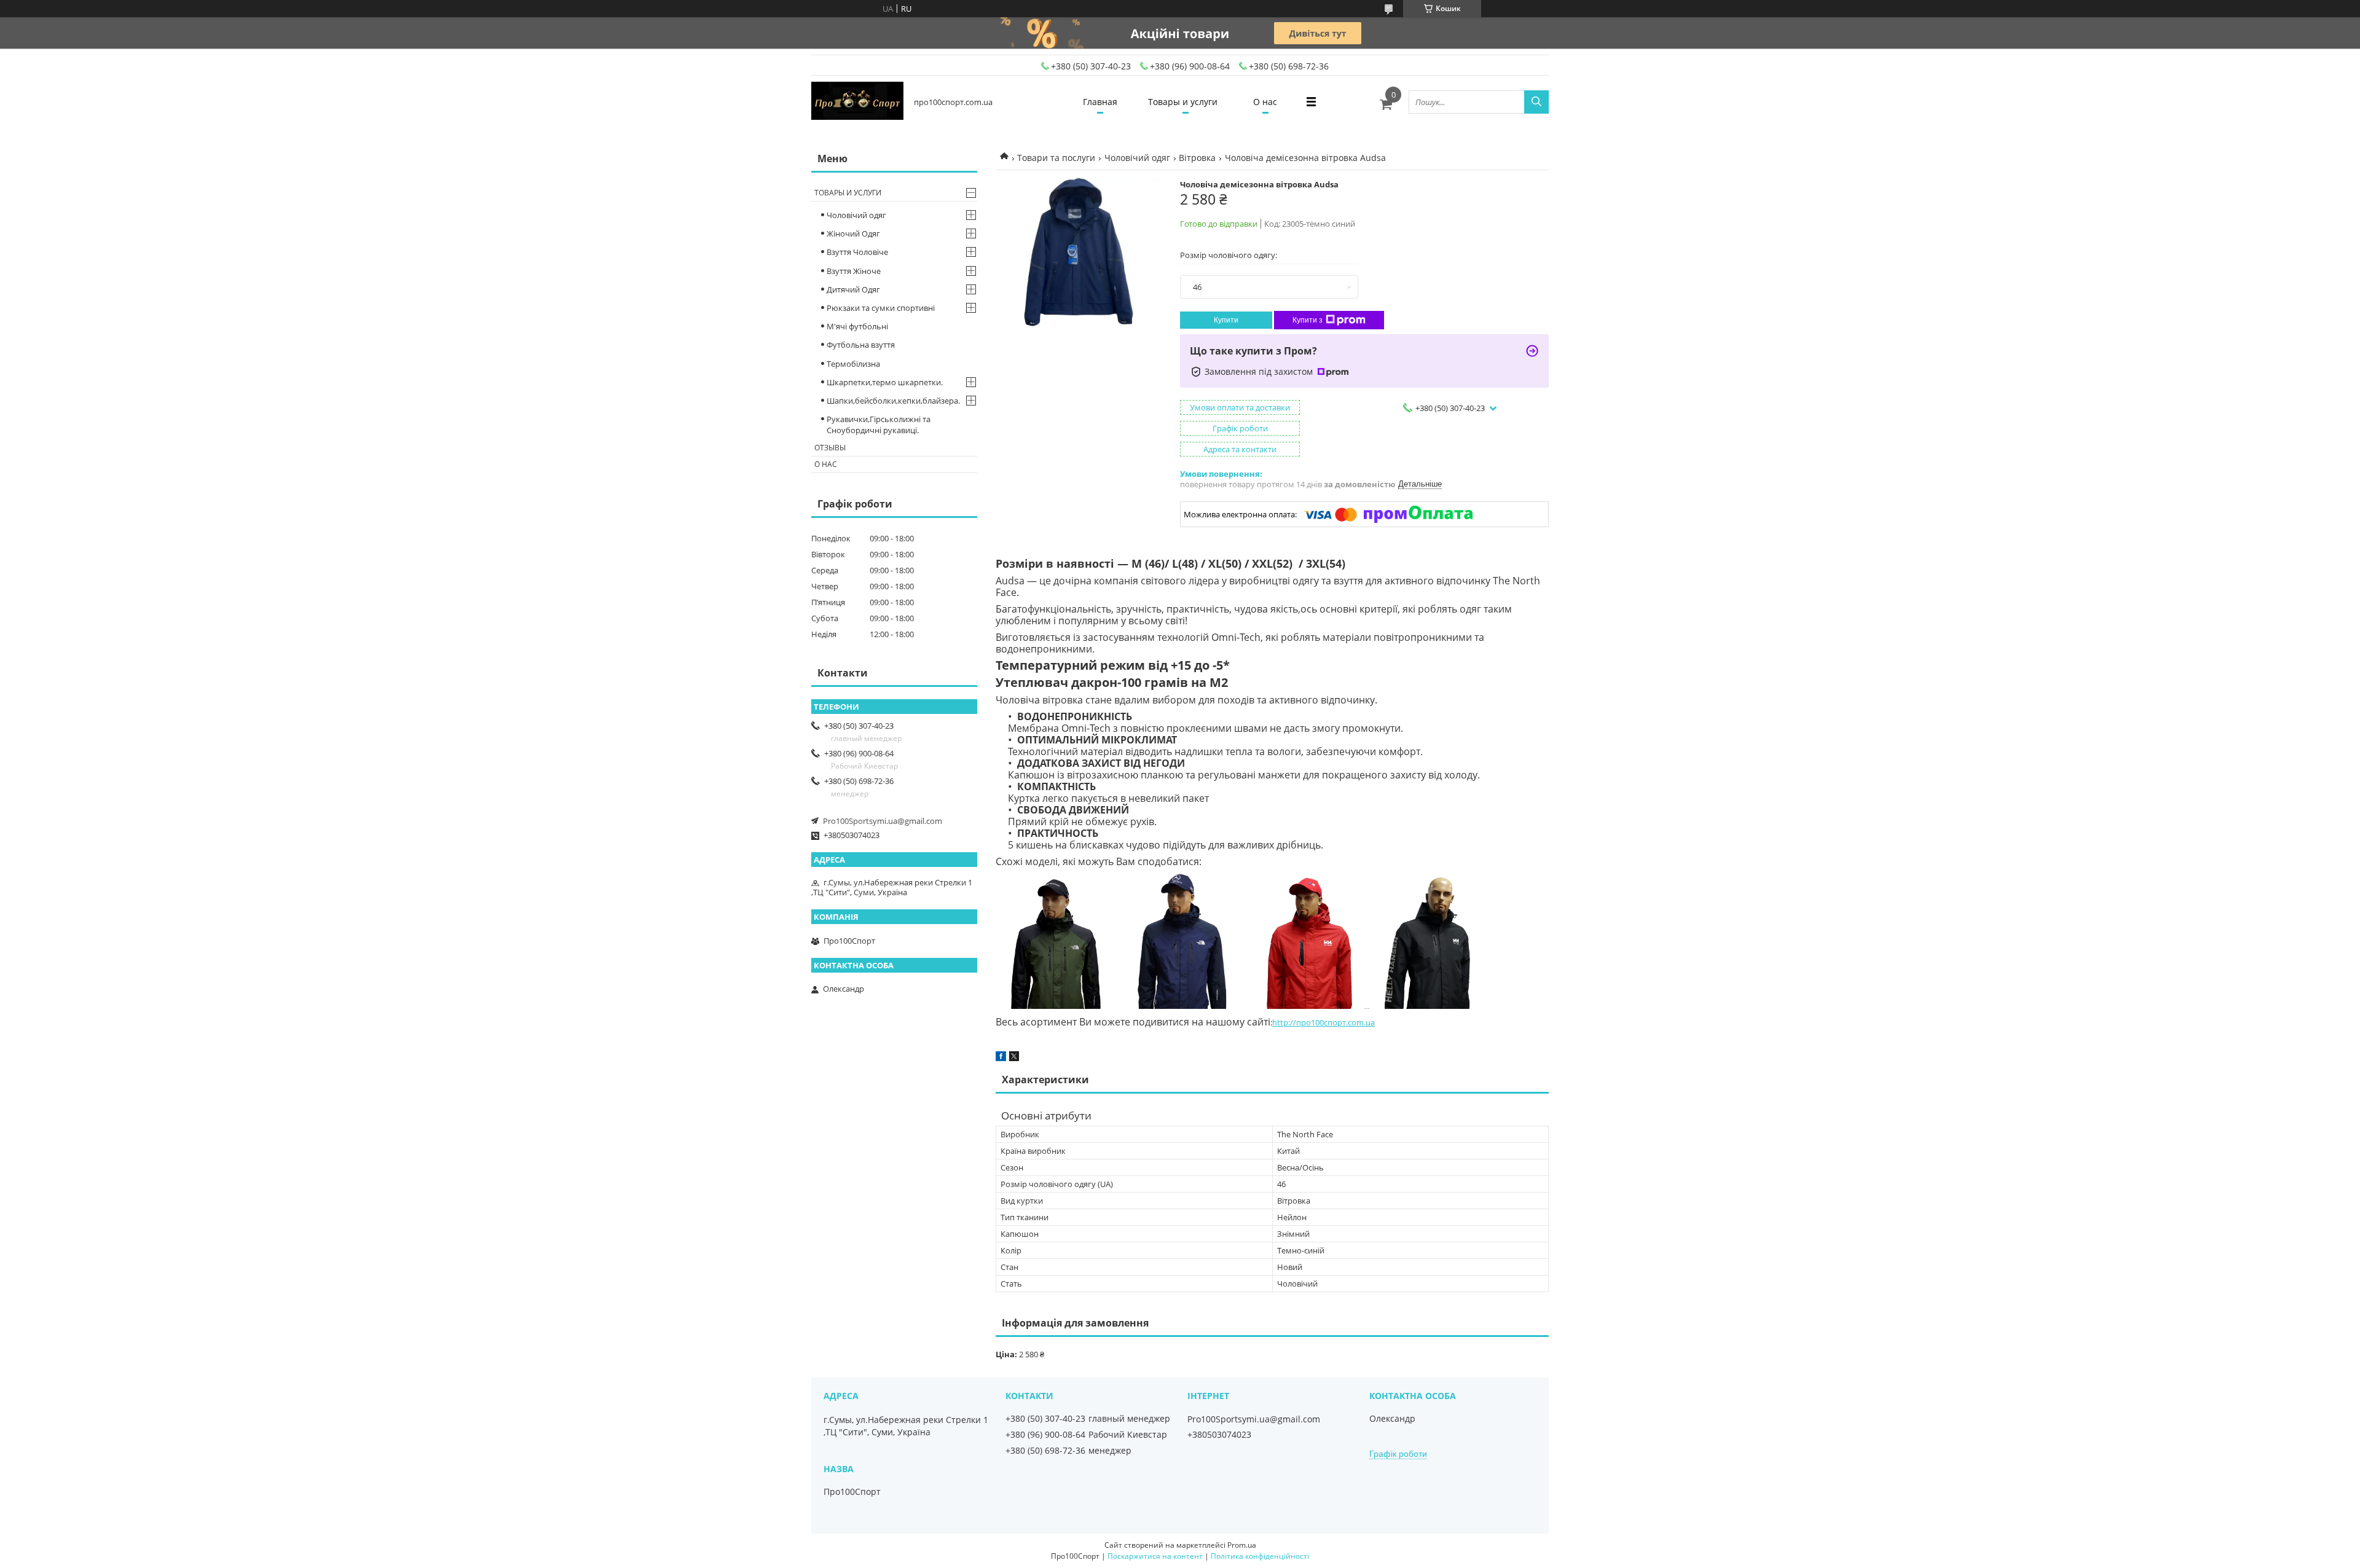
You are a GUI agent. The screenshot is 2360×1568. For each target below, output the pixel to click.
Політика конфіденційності (1260, 1556)
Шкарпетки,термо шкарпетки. (885, 382)
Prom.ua (1242, 1545)
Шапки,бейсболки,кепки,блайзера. (893, 401)
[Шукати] (1536, 102)
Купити (1226, 320)
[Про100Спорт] (857, 102)
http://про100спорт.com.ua (1324, 1022)
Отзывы (830, 448)
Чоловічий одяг (1137, 158)
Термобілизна (853, 364)
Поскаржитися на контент (1155, 1556)
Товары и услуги (1183, 102)
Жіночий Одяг (853, 233)
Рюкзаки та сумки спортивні (881, 308)
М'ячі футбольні (857, 326)
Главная (1100, 102)
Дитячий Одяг (853, 289)
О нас (1265, 102)
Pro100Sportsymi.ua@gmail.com (883, 821)
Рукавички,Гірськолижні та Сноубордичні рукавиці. (879, 425)
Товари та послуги (1056, 158)
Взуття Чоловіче (857, 252)
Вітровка (1197, 158)
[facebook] (1001, 1058)
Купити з (1308, 320)
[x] (1014, 1058)
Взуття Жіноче (854, 271)
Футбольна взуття (861, 345)
